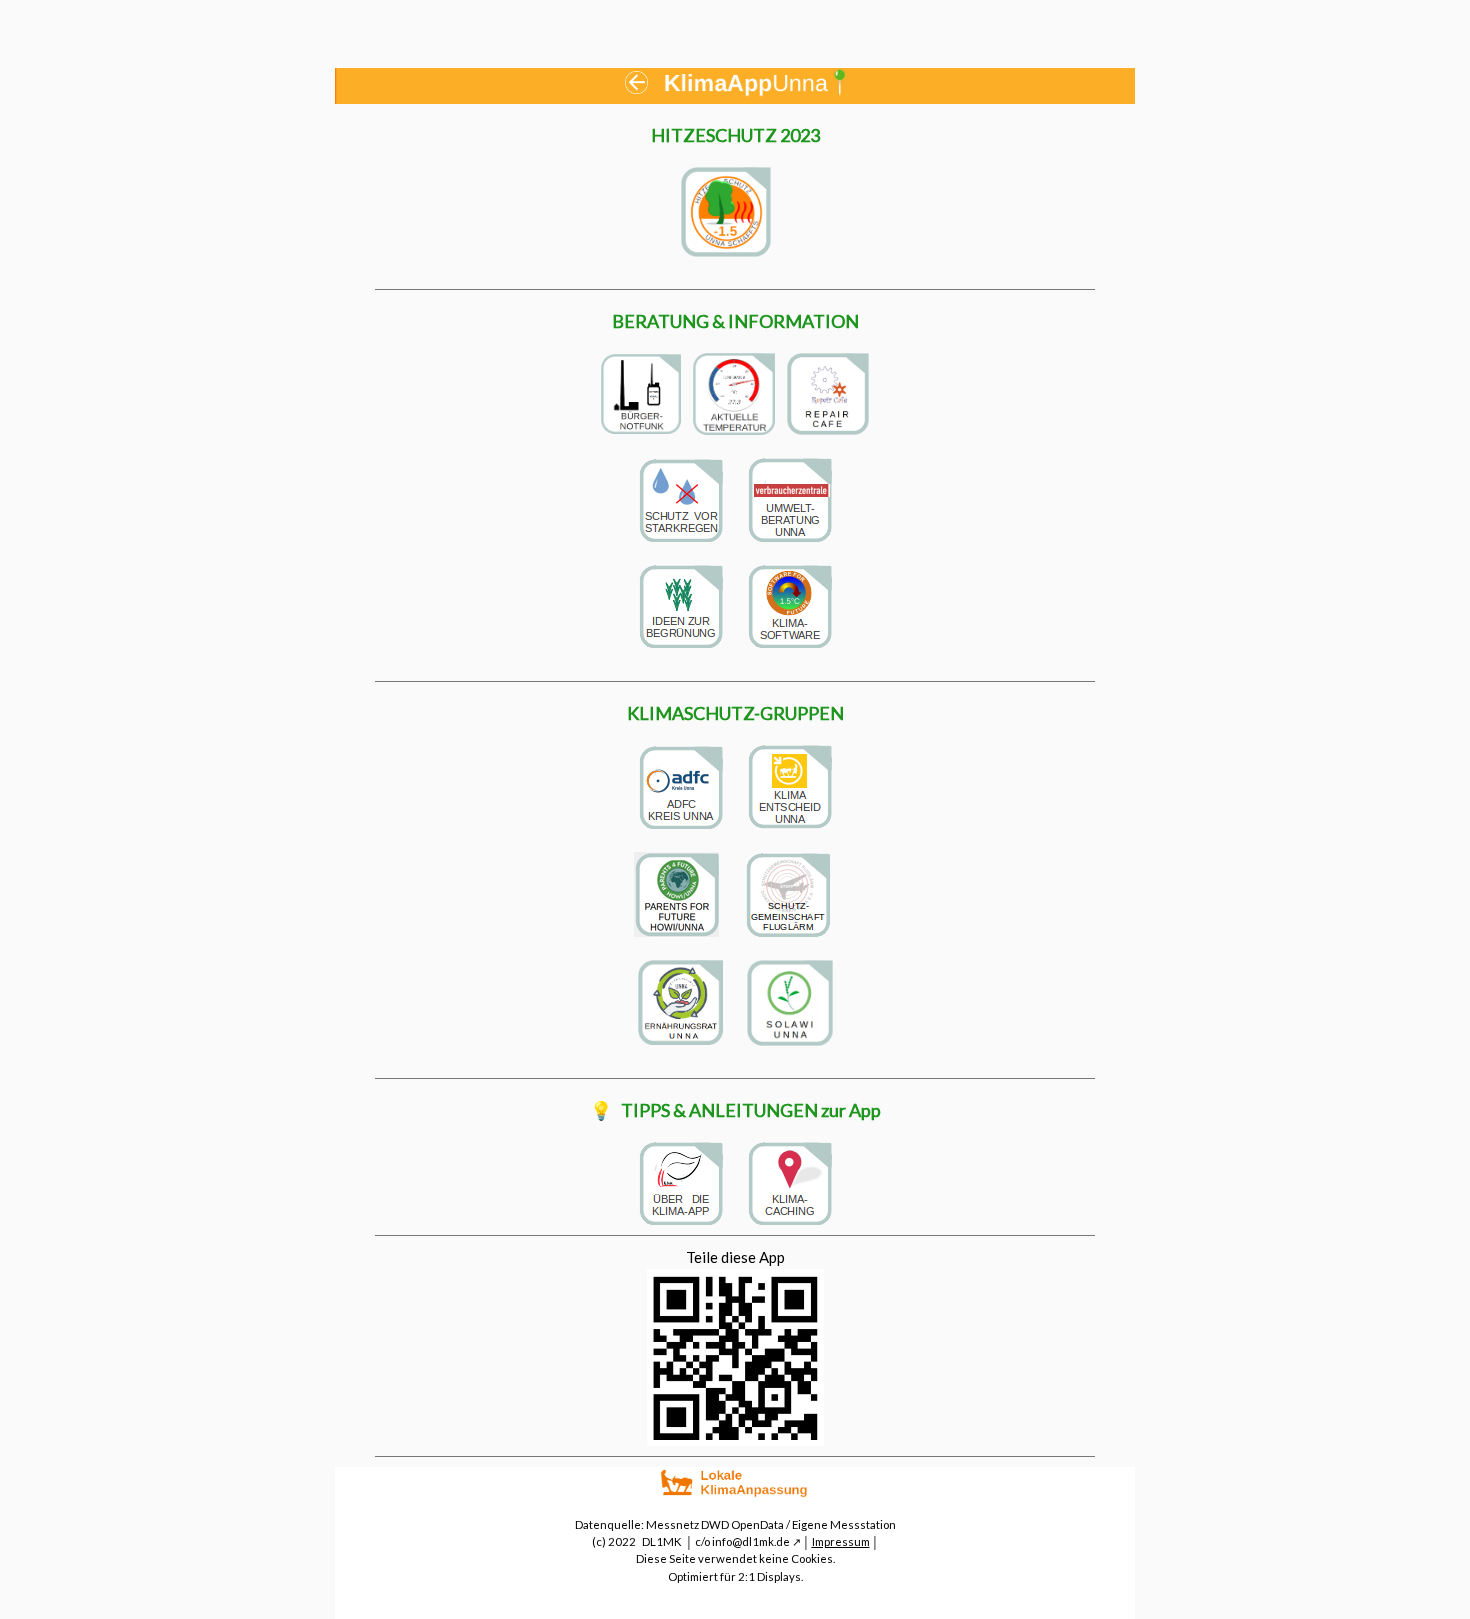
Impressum (841, 1541)
